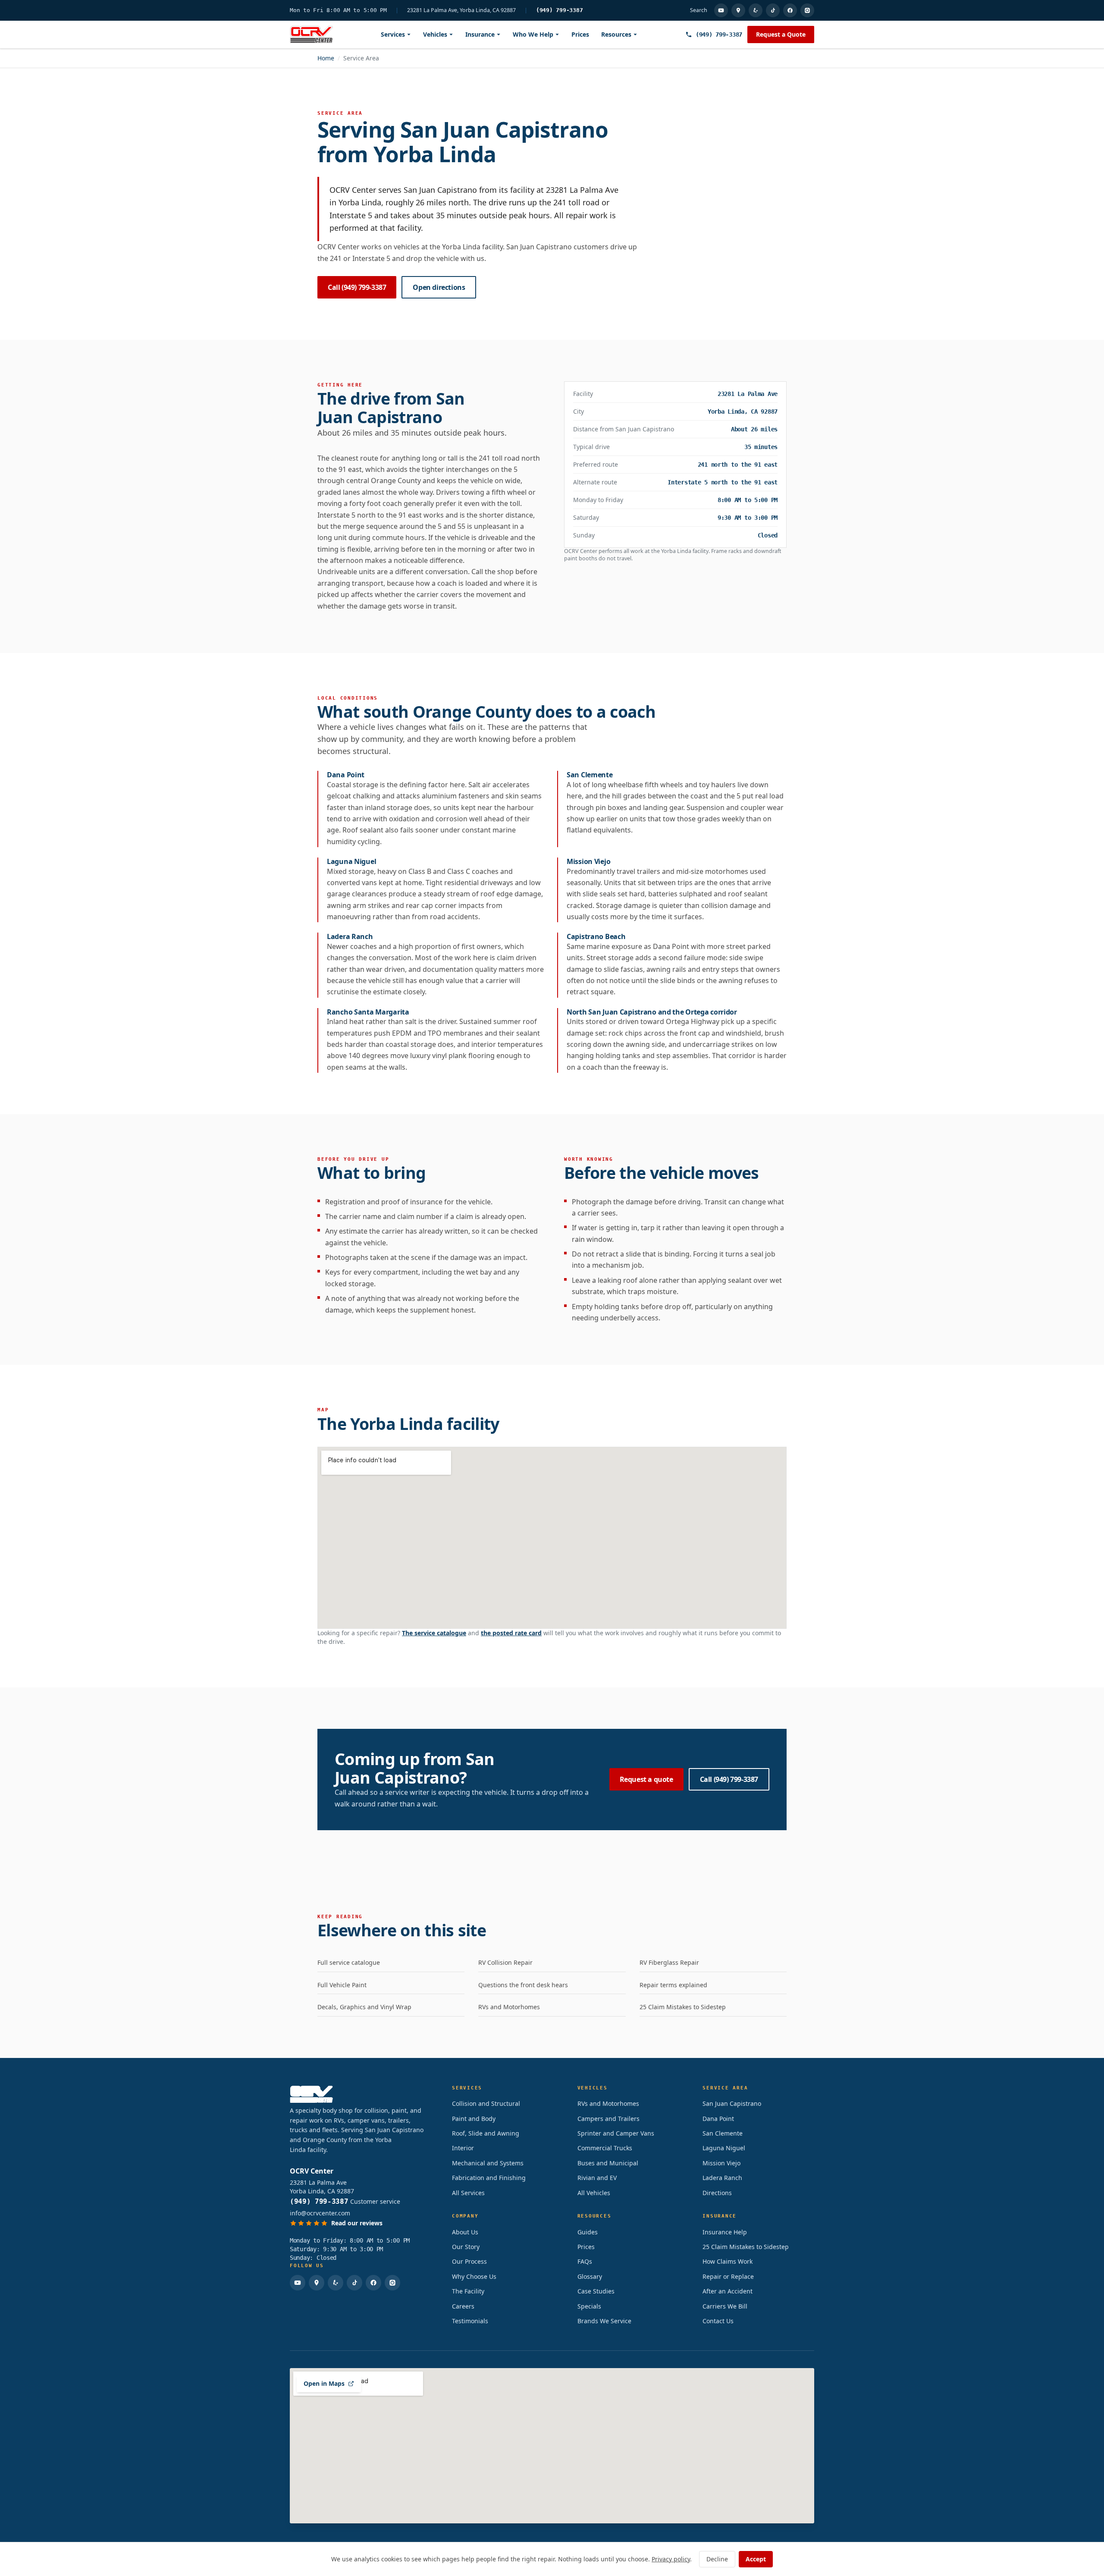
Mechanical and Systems (488, 2163)
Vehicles (435, 34)
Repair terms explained (673, 1985)
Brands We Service (604, 2321)
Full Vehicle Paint (342, 1985)
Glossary (590, 2276)
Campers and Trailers (608, 2119)
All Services (468, 2193)
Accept (756, 2559)
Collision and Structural (486, 2103)
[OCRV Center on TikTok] (773, 10)
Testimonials (470, 2321)
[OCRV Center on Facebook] (790, 10)
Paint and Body (474, 2119)
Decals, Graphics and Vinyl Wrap (364, 2007)
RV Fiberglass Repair (669, 1962)
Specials (589, 2306)
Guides (588, 2232)
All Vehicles (594, 2193)
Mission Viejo (721, 2163)
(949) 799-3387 (560, 10)
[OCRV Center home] (311, 35)
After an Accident (728, 2291)
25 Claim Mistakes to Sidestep (683, 2007)
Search (699, 10)
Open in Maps (324, 2383)
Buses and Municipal (608, 2163)
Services (393, 34)
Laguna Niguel (724, 2148)
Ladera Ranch (722, 2178)
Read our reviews (357, 2223)
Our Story (466, 2247)
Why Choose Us (474, 2276)
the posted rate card (511, 1633)
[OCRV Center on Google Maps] (738, 10)
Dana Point (718, 2119)
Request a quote (646, 1779)
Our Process (469, 2261)
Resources (616, 34)
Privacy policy (671, 2559)
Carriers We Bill (725, 2306)
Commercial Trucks (605, 2148)
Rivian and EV (597, 2178)
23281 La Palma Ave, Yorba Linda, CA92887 (461, 10)
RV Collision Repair (505, 1962)
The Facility (468, 2291)
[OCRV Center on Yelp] (756, 10)
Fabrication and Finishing (489, 2178)
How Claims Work (728, 2261)
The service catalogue (434, 1633)
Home (326, 58)
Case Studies (596, 2291)
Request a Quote (781, 34)
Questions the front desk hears (523, 1985)
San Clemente (723, 2133)
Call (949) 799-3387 (357, 287)
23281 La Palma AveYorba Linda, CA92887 (322, 2187)
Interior (463, 2148)
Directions (717, 2193)
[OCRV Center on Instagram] (807, 10)
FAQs (585, 2261)
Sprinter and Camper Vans (616, 2133)
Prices (580, 34)
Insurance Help (725, 2232)
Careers (463, 2306)
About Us (465, 2232)
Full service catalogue (349, 1962)
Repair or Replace (728, 2276)
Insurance (480, 34)
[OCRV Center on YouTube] (721, 10)
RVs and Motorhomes (509, 2007)
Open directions (439, 287)
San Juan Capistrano (732, 2103)
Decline (717, 2559)
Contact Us (718, 2321)
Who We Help (533, 34)
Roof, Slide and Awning (486, 2133)
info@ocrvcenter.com (320, 2213)
